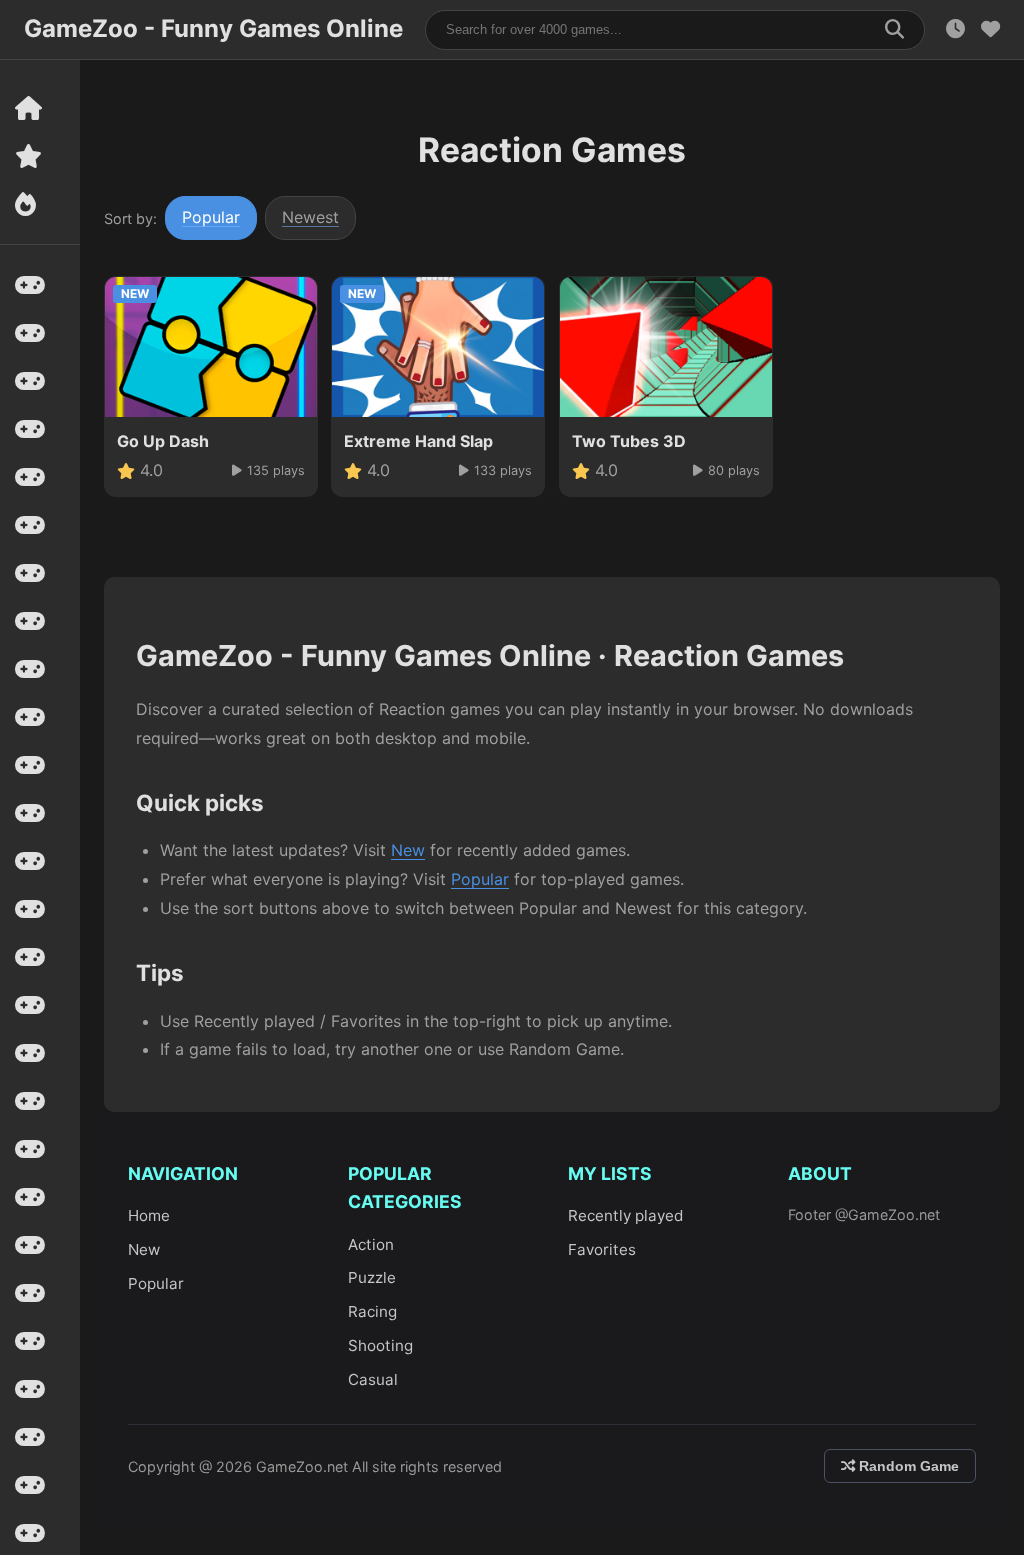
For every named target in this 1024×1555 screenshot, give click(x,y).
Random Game (907, 1466)
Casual (373, 1379)
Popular (211, 217)
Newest (310, 217)
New (408, 850)
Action (371, 1244)
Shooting (380, 1345)
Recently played (625, 1215)
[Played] (955, 29)
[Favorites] (990, 29)
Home (149, 1215)
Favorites (602, 1249)
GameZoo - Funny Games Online (213, 28)
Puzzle (372, 1277)
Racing (372, 1311)
